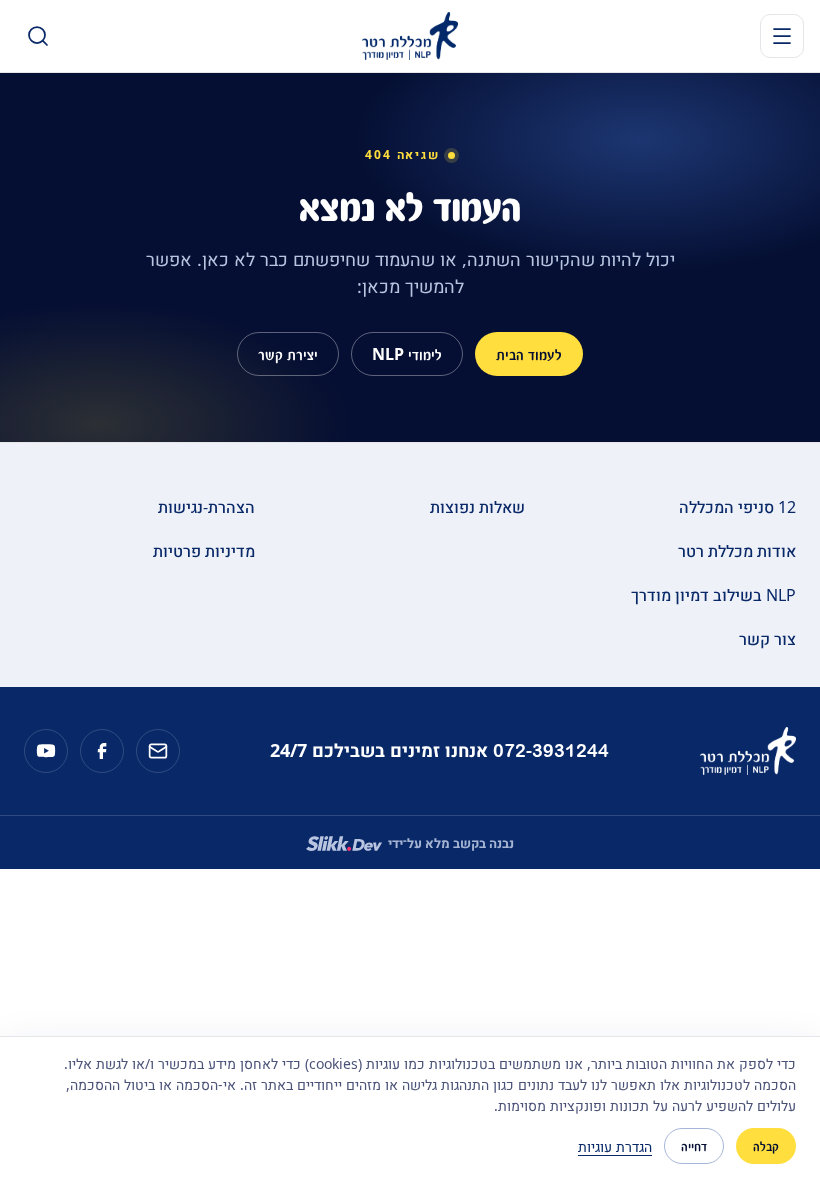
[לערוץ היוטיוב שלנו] (46, 751)
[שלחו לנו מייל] (158, 751)
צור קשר (767, 639)
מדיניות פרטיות (204, 551)
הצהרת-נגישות (206, 507)
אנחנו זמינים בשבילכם (439, 750)
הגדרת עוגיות (615, 1146)
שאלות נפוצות (477, 507)
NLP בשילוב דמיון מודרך (713, 595)
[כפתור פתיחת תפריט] (782, 36)
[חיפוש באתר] (38, 36)
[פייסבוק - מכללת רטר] (102, 751)
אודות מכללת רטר (737, 551)
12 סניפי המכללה (737, 507)
